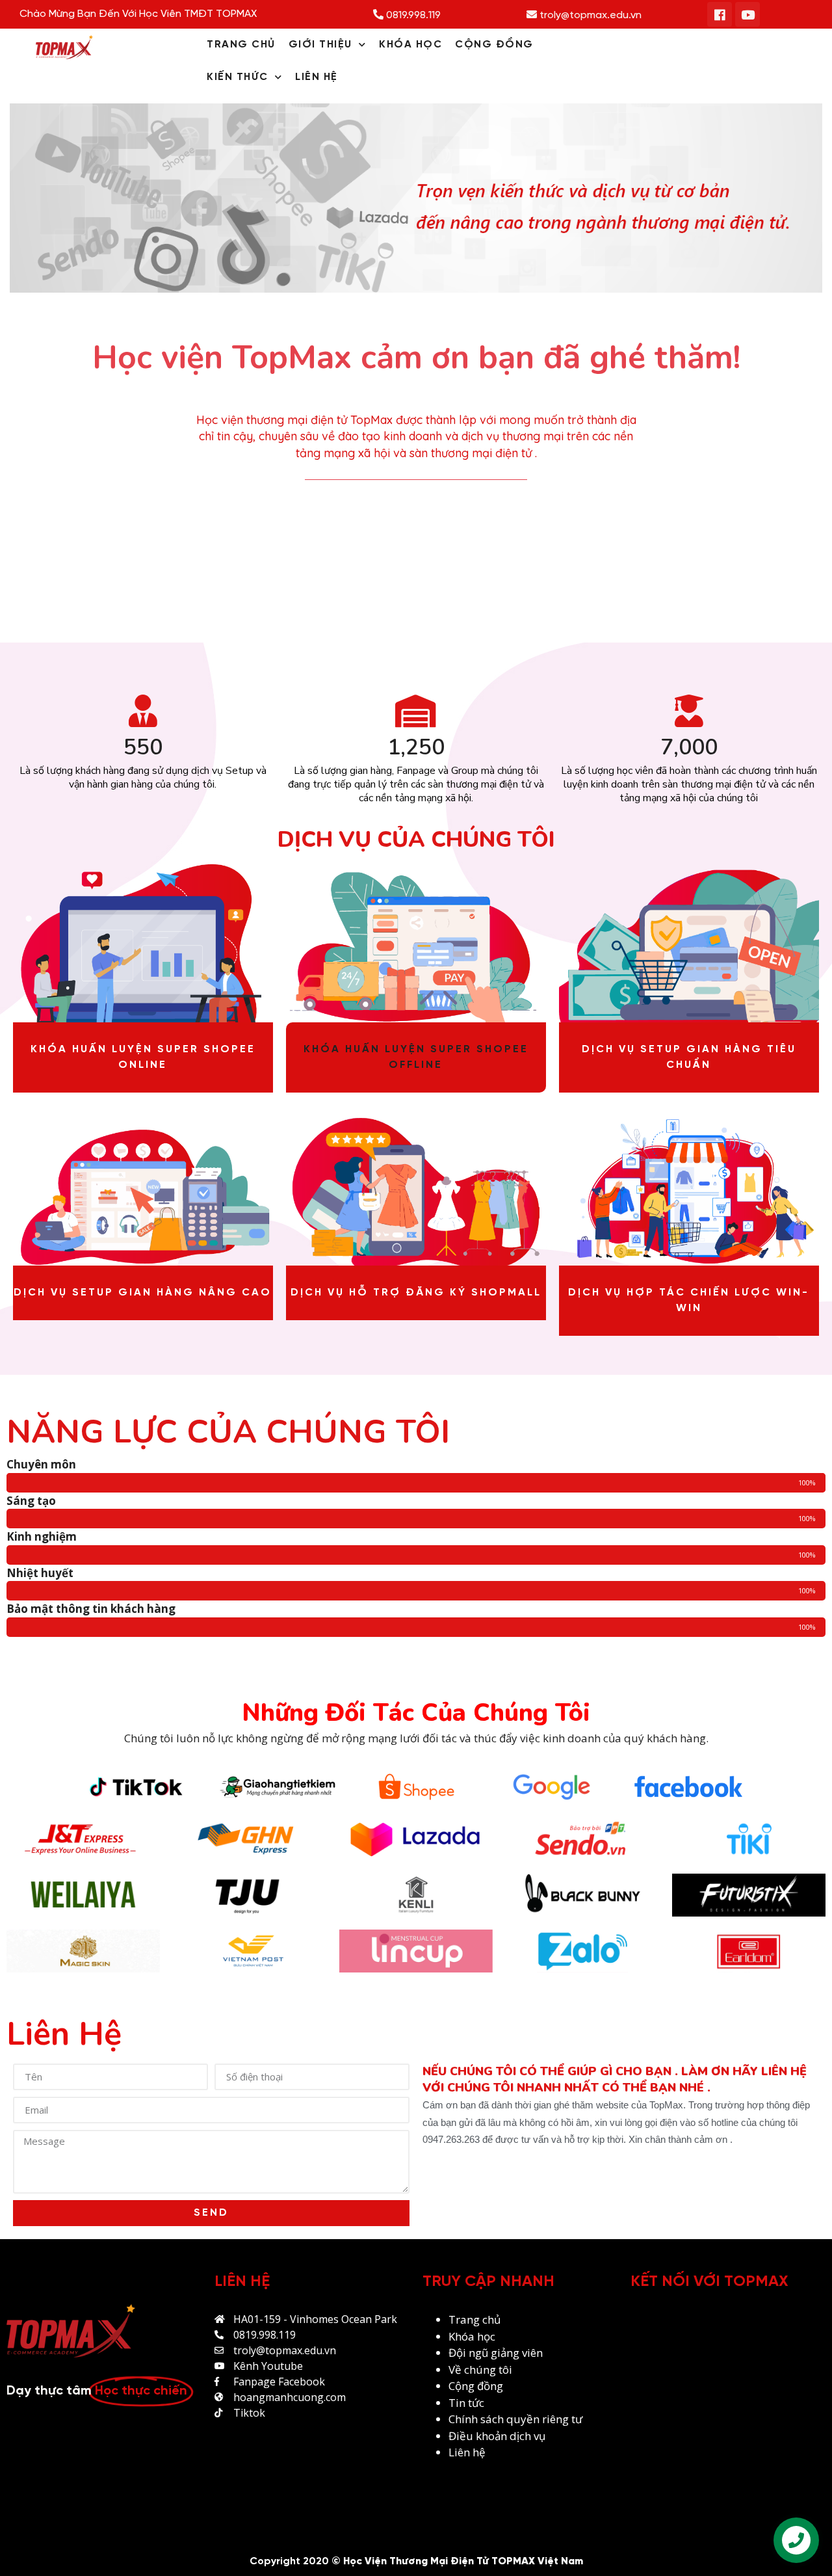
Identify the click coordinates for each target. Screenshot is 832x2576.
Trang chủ (474, 2319)
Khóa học (472, 2336)
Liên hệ (467, 2452)
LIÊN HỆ (317, 77)
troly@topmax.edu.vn (589, 15)
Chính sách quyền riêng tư (517, 2419)
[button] (416, 1057)
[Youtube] (747, 14)
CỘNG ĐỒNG (494, 45)
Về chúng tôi (480, 2370)
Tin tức (466, 2403)
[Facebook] (720, 14)
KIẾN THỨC (238, 77)
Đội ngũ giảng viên (496, 2353)
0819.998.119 (412, 15)
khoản (493, 2436)
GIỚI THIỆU (320, 45)
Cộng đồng (476, 2386)
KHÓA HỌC (410, 45)
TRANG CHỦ (241, 45)
